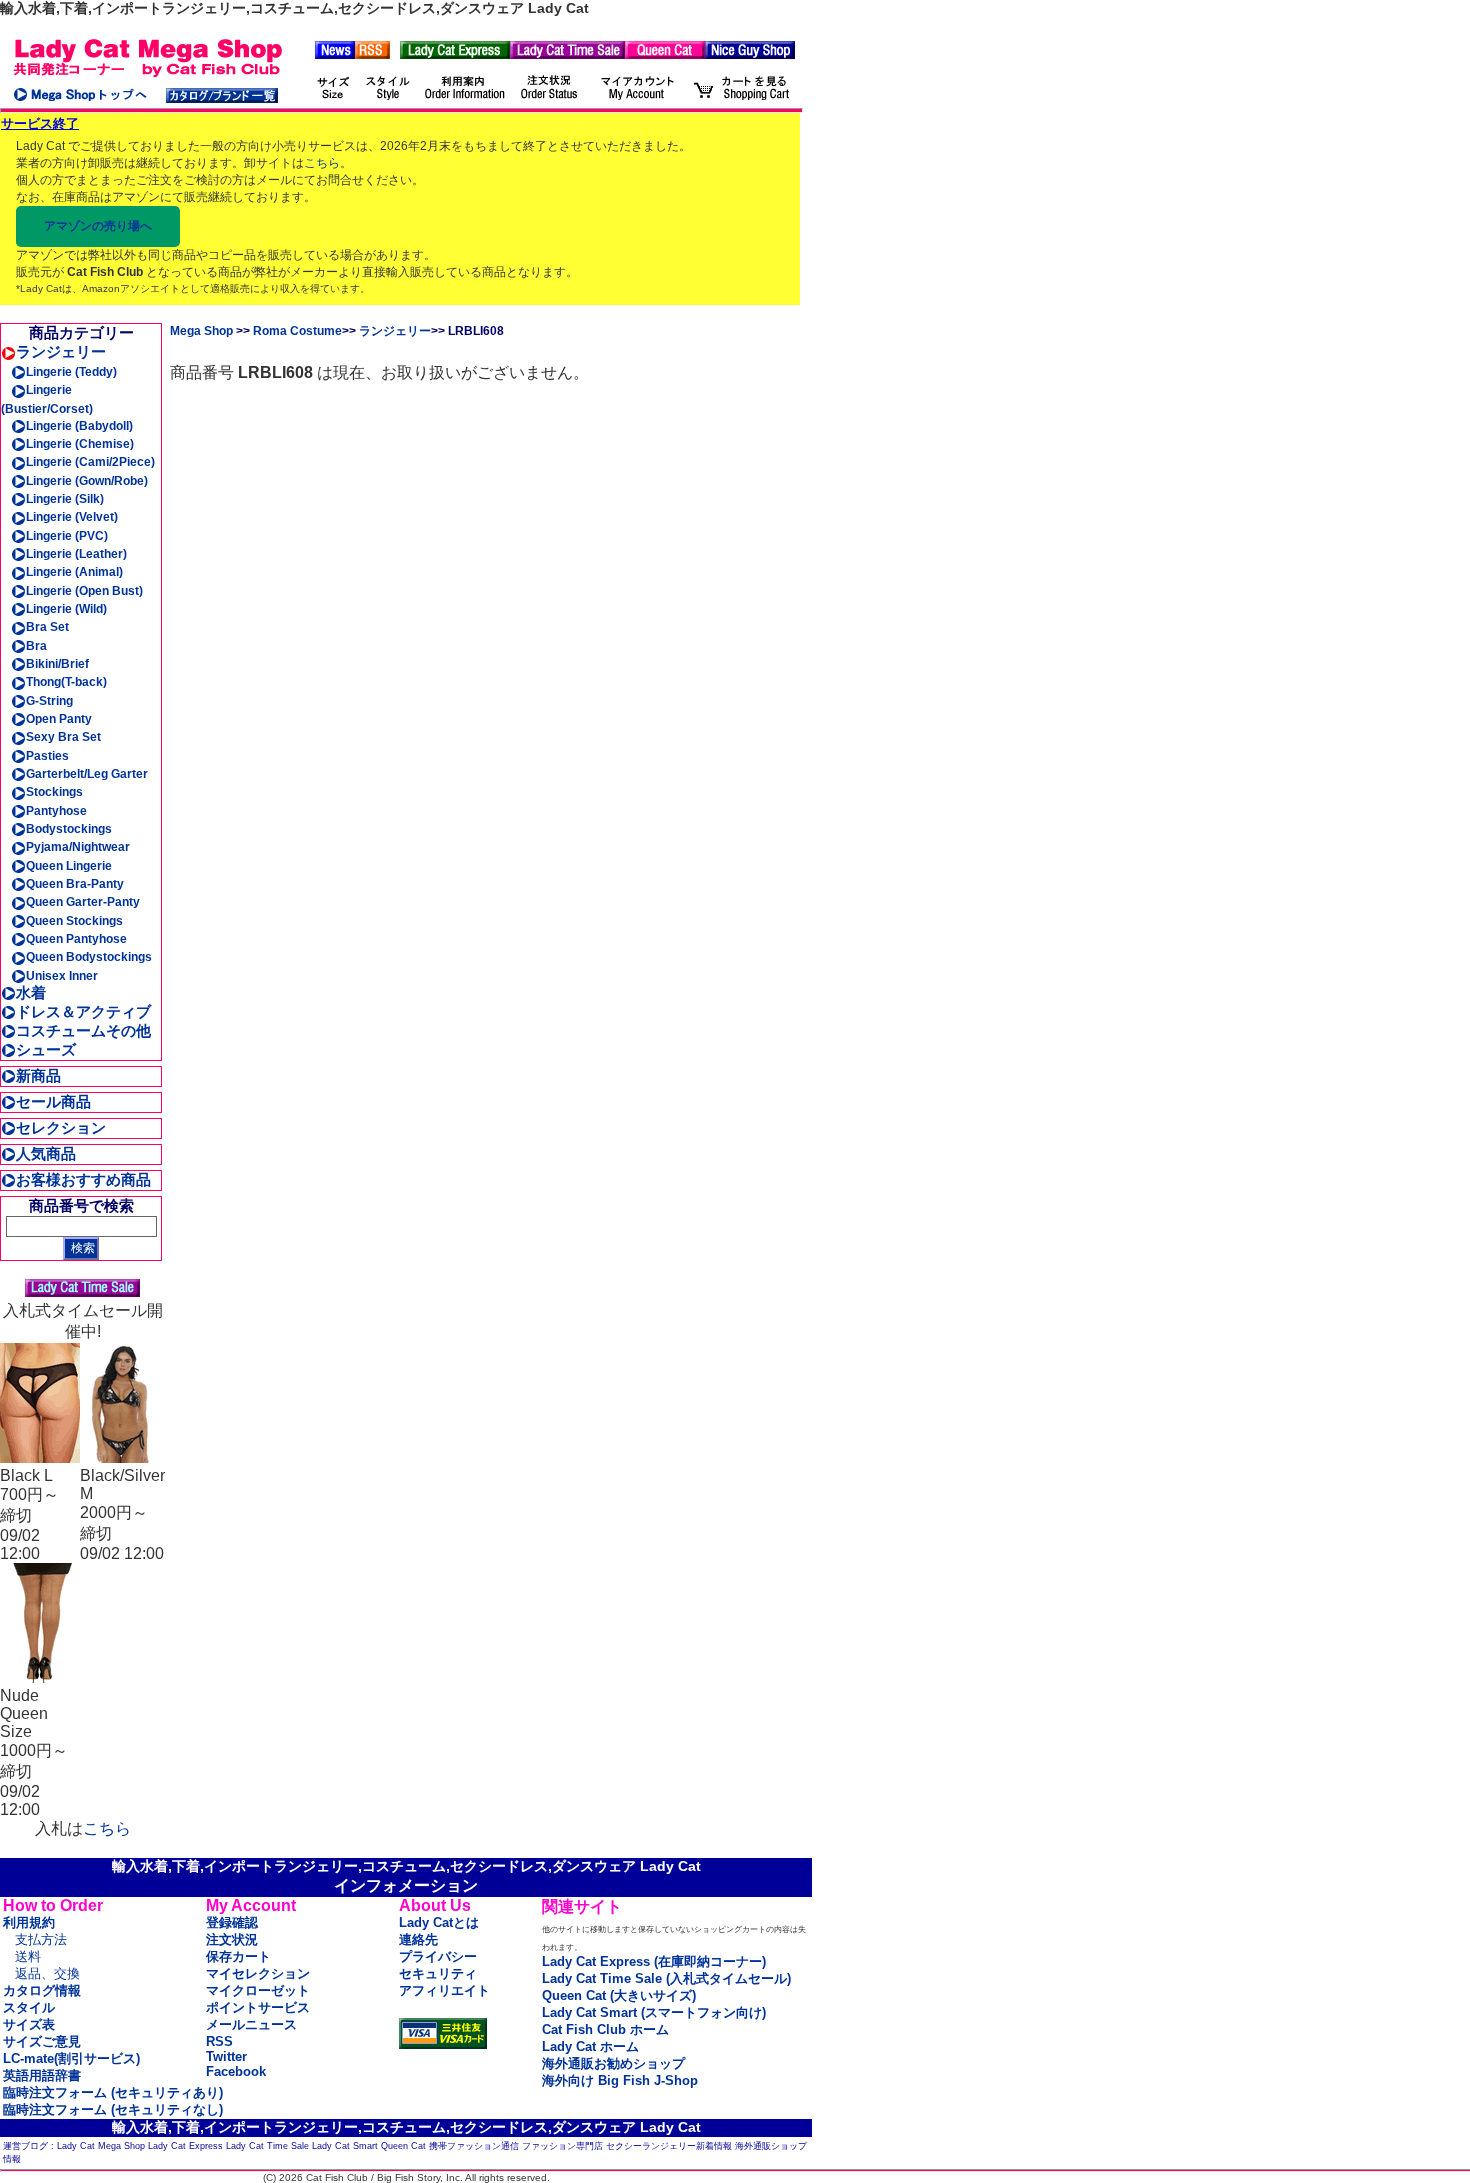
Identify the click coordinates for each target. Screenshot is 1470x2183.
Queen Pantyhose (76, 939)
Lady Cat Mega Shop (101, 2146)
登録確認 (232, 1922)
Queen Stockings (74, 921)
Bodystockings (69, 829)
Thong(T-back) (66, 682)
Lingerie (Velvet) (72, 517)
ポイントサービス (258, 2007)
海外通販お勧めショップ (613, 2063)
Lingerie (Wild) (66, 609)
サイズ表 (29, 2024)
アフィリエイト (444, 1990)
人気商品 (46, 1153)
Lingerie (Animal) (74, 572)
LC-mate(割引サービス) (71, 2058)
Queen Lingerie (69, 866)
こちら (322, 163)
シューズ (46, 1049)
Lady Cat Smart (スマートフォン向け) (654, 2012)
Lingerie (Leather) (76, 554)
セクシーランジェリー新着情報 (669, 2146)
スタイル (29, 2007)
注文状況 (232, 1939)
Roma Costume (297, 331)
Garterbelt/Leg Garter (87, 774)
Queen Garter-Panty (83, 902)
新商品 (38, 1075)
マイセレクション (258, 1973)
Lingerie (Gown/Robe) (87, 481)
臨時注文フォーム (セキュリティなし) (113, 2109)
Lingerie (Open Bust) (84, 591)
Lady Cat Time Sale (267, 2146)
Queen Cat (403, 2146)
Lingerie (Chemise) (80, 444)
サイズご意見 (42, 2041)
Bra (36, 646)
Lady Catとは (439, 1922)
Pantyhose (56, 811)
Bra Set (47, 627)
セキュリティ (438, 1973)
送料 (28, 1956)
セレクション (61, 1127)
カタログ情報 (42, 1990)
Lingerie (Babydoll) (79, 426)
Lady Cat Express (185, 2146)
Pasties (47, 756)
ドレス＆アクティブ (83, 1011)
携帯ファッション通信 (474, 2146)
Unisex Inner (62, 976)
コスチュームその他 (83, 1030)
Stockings (54, 792)
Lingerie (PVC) (67, 536)
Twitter (226, 2056)
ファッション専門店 (562, 2146)
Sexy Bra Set (63, 737)
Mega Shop (201, 331)
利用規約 (29, 1922)
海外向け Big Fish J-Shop (620, 2080)
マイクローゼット (258, 1990)
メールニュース (251, 2024)
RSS (219, 2041)
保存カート (238, 1956)
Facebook (236, 2071)
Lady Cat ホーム (590, 2046)
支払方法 (41, 1939)
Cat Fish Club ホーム (605, 2029)
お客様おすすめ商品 (83, 1179)
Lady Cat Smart (345, 2146)
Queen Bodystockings (89, 957)
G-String (49, 701)
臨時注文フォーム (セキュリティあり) (113, 2092)
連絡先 (418, 1939)
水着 (31, 992)
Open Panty (59, 719)
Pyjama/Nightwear (78, 847)
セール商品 (53, 1101)
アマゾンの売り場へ (98, 226)
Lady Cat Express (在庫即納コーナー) (654, 1961)
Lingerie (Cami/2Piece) (90, 462)
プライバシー (438, 1956)
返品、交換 (47, 1973)
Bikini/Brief (57, 664)
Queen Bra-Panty (75, 884)
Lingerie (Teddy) (71, 372)
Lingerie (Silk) (65, 499)
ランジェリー (61, 351)
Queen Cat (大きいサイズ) (619, 1995)
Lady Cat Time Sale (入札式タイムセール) (666, 1978)
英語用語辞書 (42, 2075)
